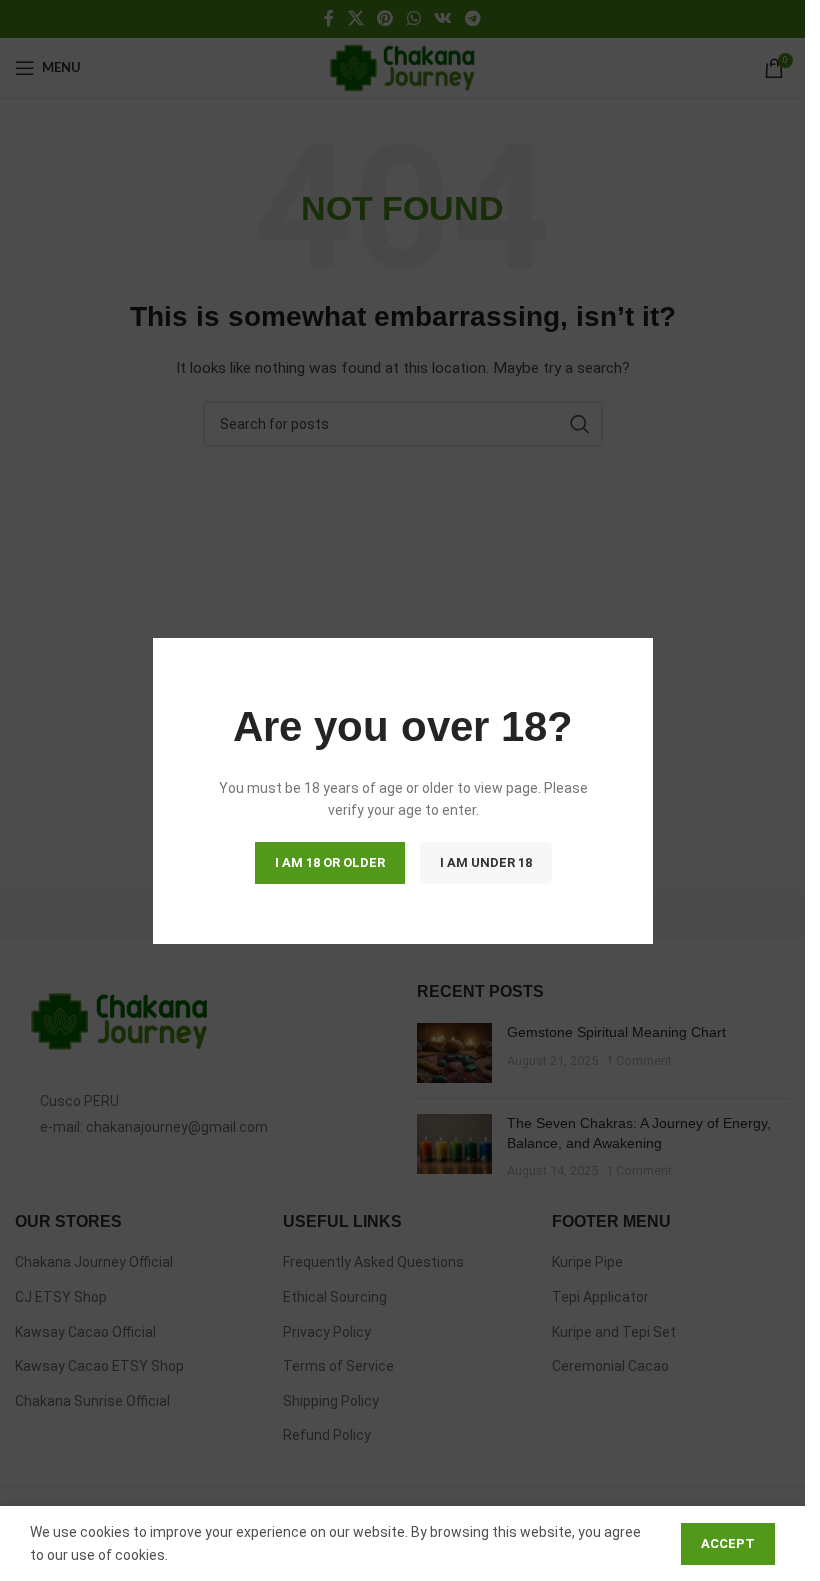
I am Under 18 (485, 861)
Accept (728, 1543)
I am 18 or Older (329, 861)
